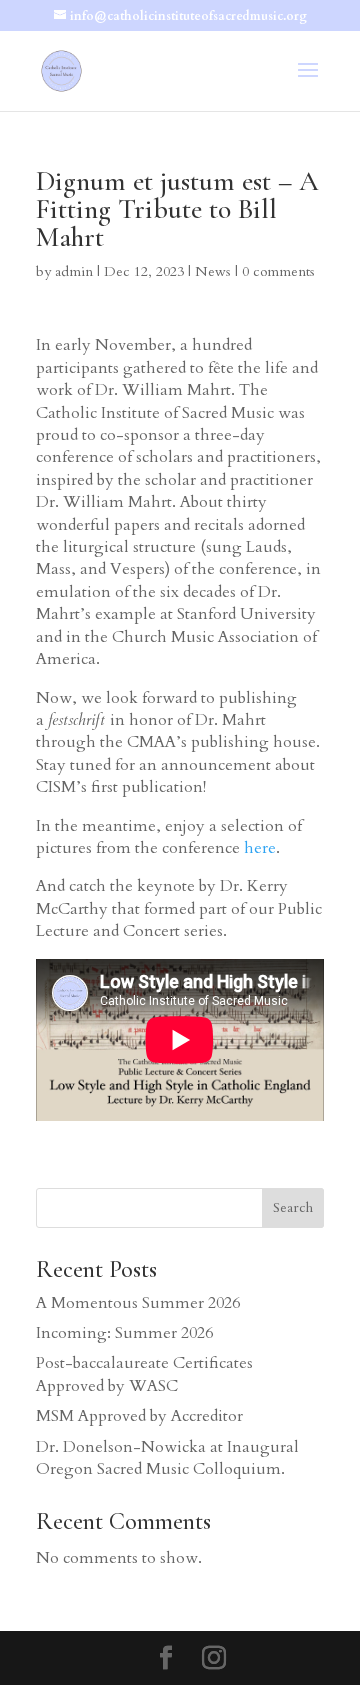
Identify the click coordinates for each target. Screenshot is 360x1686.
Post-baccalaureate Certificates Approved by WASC (144, 1374)
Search (293, 1207)
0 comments (278, 271)
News (213, 271)
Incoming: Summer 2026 (124, 1333)
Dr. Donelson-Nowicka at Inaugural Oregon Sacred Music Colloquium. (167, 1458)
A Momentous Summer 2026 (138, 1303)
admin (74, 271)
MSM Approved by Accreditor (139, 1416)
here (260, 848)
